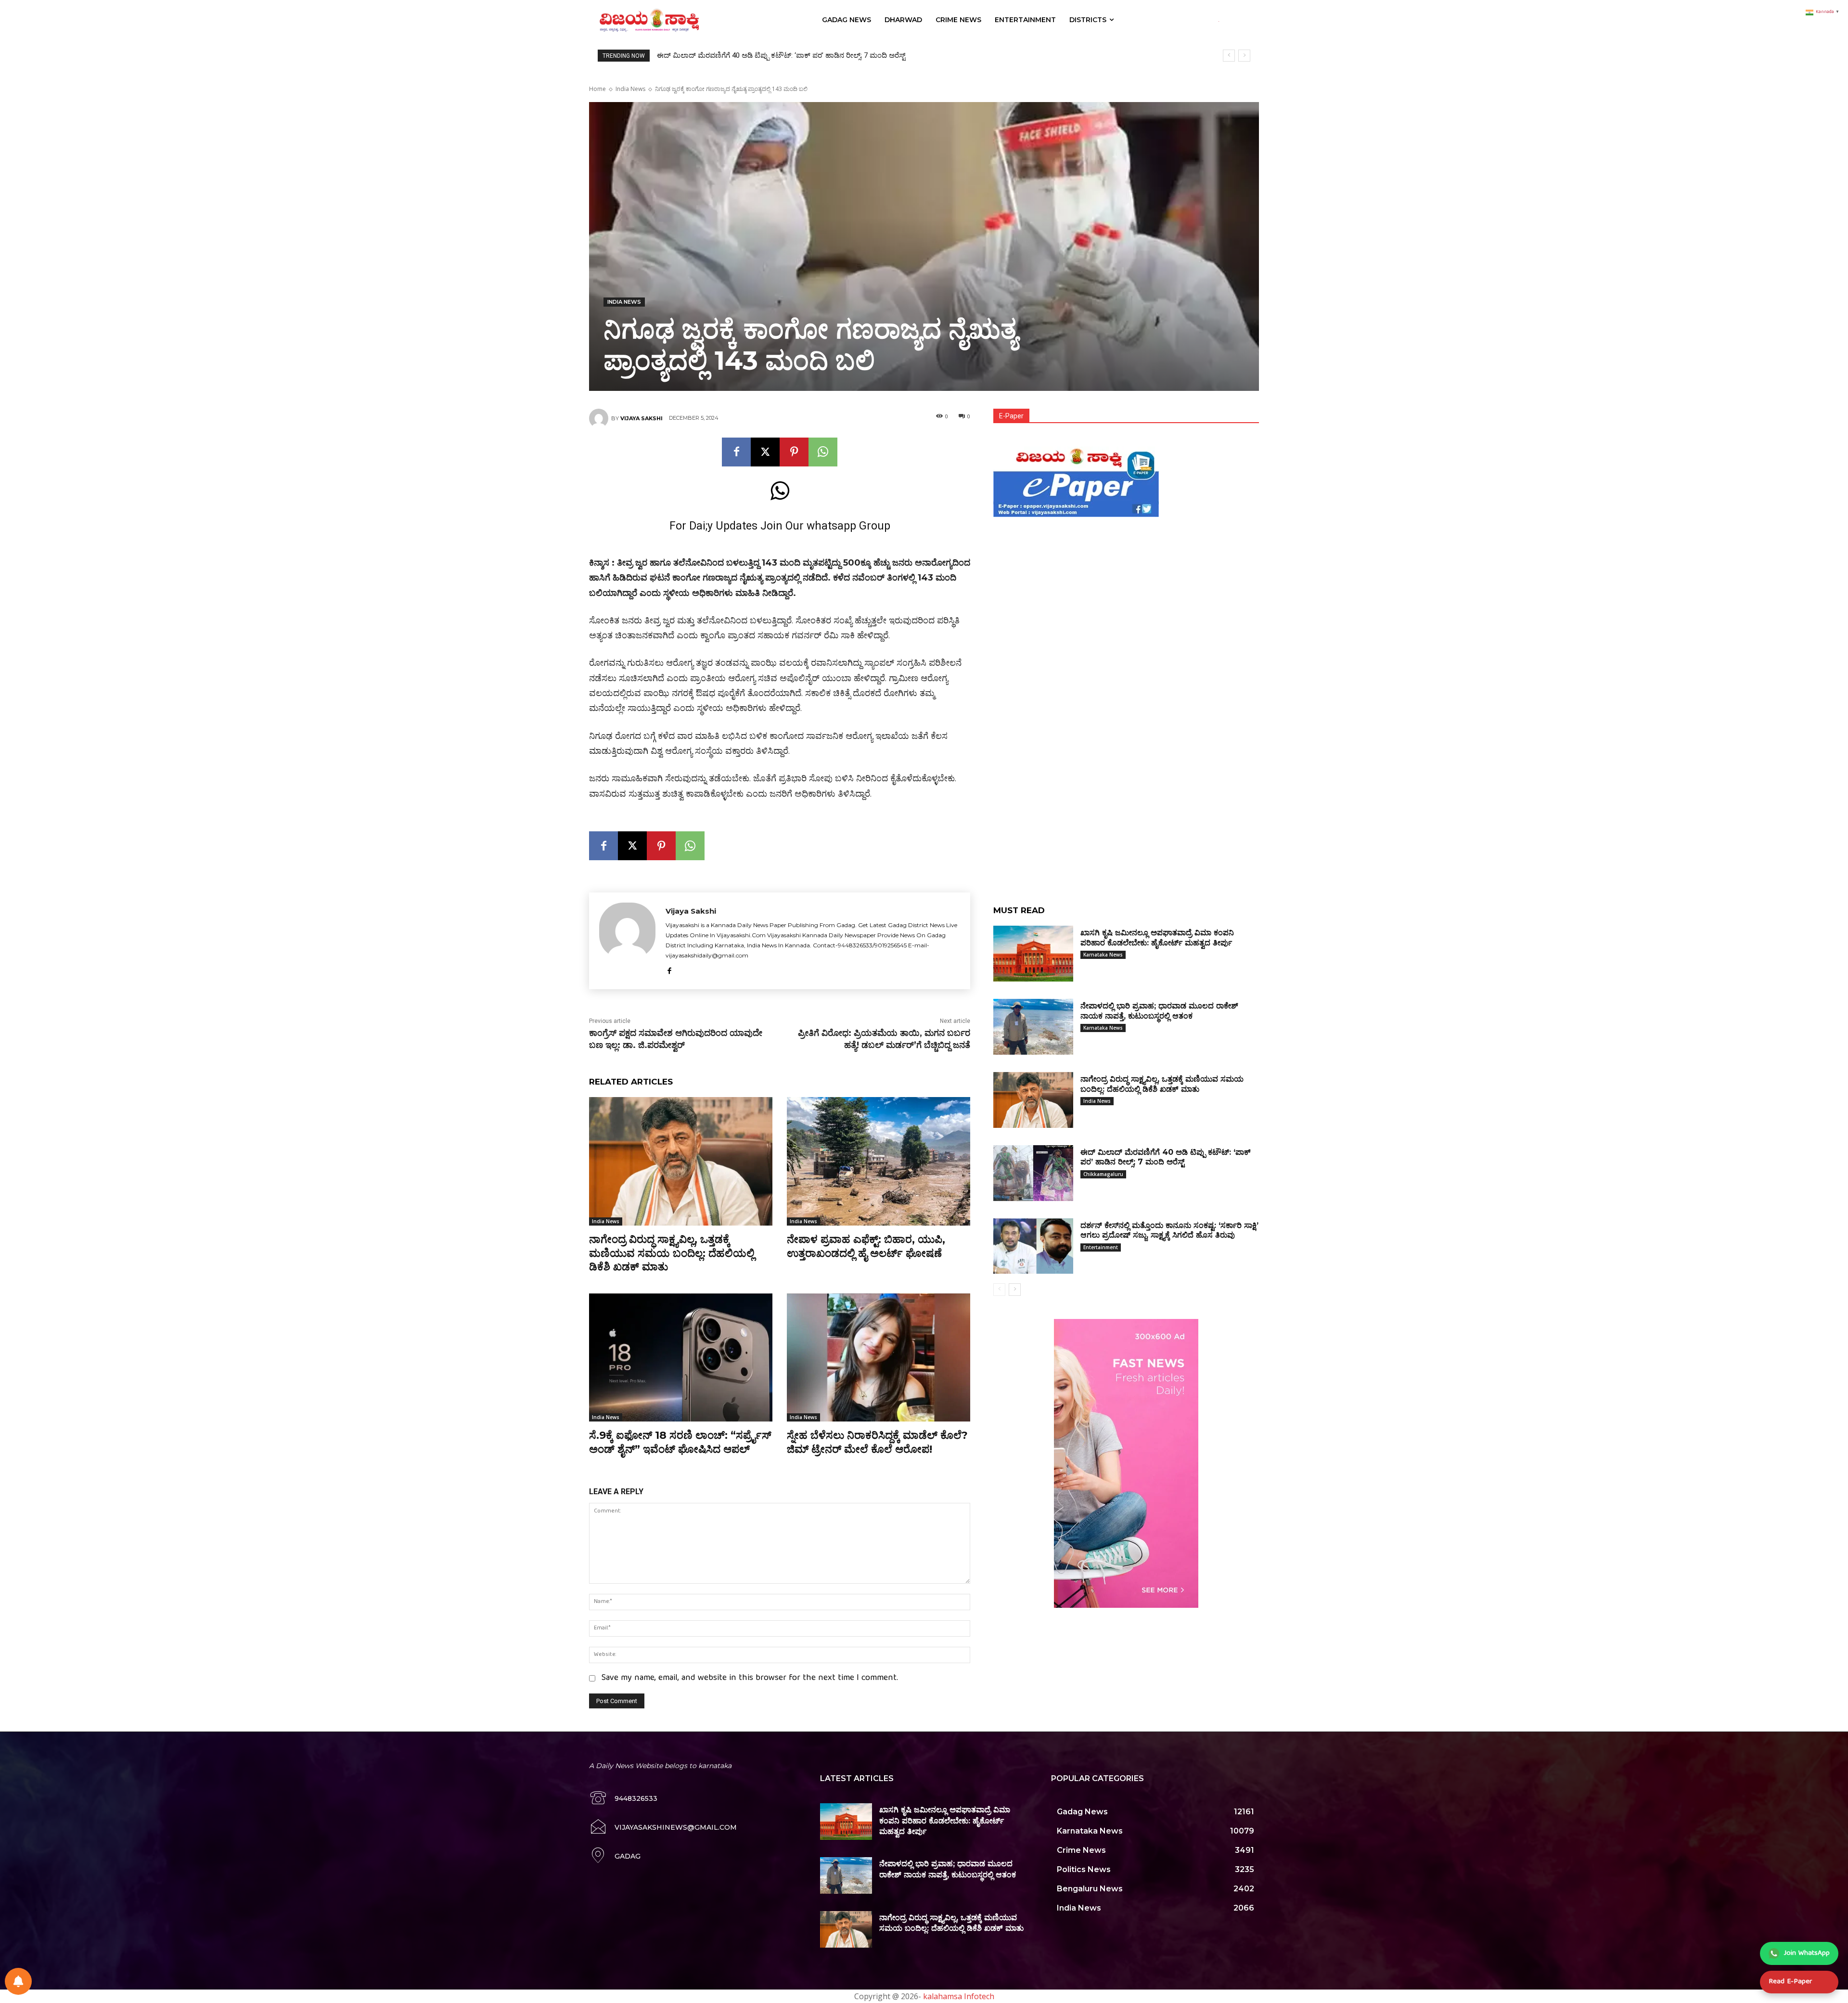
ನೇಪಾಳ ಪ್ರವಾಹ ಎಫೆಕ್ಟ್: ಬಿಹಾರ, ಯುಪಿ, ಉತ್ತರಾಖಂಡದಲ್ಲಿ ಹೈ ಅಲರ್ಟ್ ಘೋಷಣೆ (866, 1246)
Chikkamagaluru (1103, 1174)
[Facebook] (736, 452)
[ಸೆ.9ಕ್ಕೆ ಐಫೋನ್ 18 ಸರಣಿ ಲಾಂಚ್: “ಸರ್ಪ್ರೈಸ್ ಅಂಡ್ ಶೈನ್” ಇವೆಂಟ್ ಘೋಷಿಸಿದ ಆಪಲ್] (681, 1358)
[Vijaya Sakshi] (600, 418)
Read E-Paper (1790, 1982)
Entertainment (1101, 1247)
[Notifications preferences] (18, 1981)
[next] (1244, 56)
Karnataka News (1103, 955)
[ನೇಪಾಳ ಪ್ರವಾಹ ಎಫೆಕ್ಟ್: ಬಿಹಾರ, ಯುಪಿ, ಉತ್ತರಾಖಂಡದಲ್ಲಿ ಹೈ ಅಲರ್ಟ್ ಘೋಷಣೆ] (879, 1161)
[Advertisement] (1126, 588)
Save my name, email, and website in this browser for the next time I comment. (750, 1678)
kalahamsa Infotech (959, 1996)
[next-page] (1015, 1290)
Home (597, 89)
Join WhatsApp (1807, 1953)
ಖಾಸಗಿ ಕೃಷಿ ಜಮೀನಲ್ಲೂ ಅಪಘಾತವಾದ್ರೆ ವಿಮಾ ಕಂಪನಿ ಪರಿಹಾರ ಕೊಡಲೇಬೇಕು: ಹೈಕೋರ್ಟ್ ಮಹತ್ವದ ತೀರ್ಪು (945, 1821)
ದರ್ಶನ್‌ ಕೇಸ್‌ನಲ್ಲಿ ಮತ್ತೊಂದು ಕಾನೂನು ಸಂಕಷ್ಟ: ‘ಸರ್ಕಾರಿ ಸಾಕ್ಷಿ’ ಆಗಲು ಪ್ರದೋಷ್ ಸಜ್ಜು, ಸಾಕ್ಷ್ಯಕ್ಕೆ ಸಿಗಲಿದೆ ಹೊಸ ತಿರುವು (811, 55)
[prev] (1229, 56)
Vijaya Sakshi (642, 418)
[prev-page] (999, 1290)
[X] (765, 452)
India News (630, 89)
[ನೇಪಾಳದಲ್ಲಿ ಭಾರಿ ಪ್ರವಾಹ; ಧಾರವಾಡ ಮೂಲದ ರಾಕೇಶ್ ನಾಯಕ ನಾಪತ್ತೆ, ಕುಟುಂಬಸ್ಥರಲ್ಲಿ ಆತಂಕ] (1033, 1027)
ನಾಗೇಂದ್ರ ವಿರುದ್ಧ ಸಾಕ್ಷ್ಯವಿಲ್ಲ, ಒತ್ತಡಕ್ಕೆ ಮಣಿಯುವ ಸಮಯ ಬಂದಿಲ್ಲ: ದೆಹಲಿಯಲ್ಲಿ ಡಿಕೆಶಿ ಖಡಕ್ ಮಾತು (672, 1253)
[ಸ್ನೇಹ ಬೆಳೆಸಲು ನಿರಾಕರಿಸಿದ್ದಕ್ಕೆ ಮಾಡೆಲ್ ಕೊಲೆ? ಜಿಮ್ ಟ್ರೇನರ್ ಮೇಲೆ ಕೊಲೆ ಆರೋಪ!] (879, 1358)
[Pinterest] (794, 452)
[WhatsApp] (823, 452)
